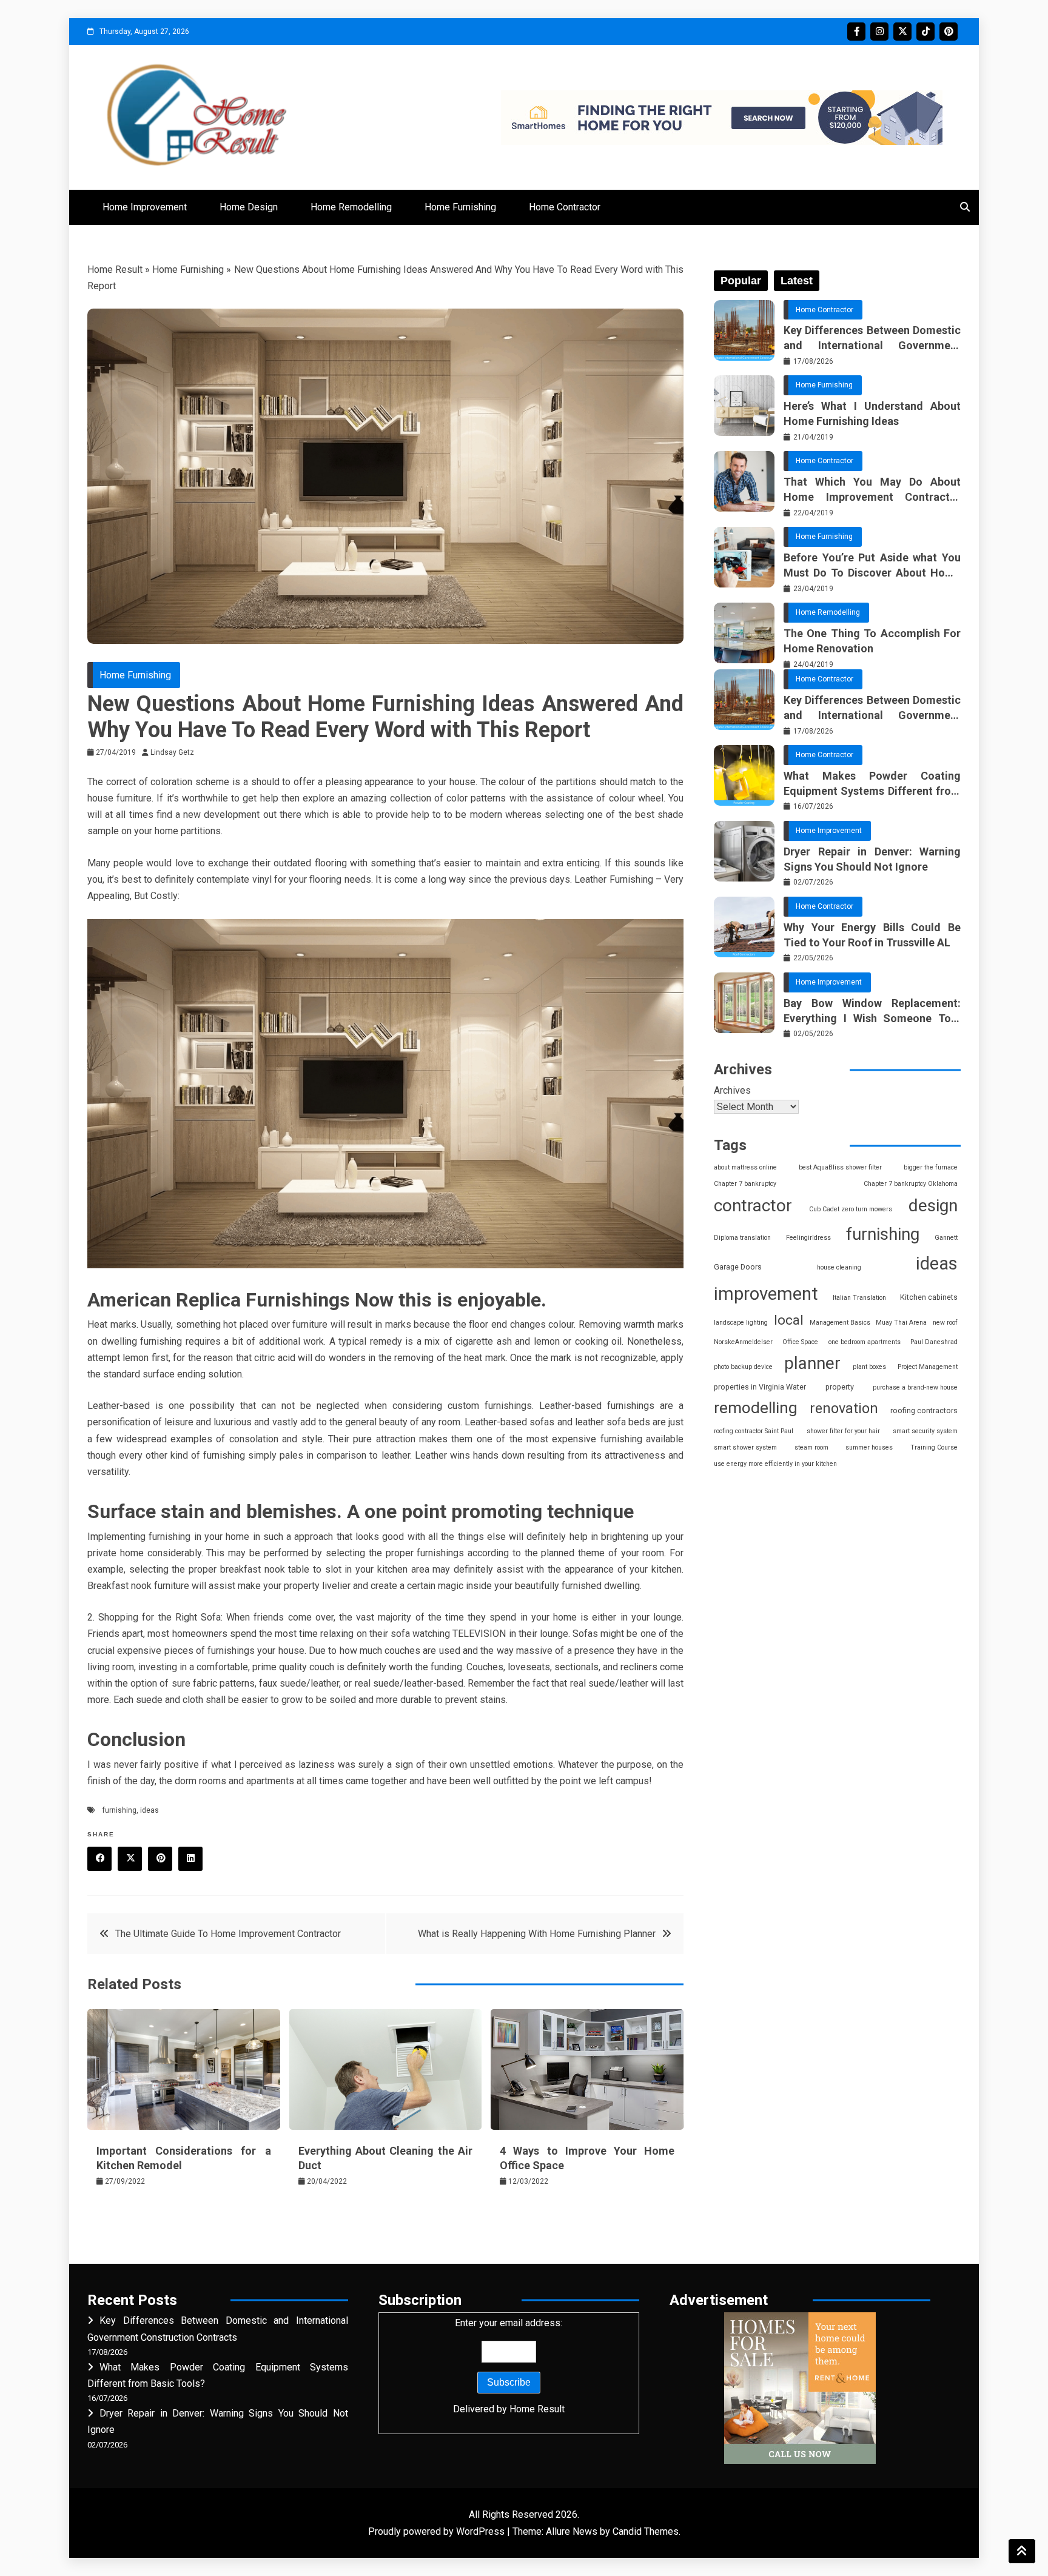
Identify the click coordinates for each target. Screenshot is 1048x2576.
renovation (844, 1408)
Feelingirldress (808, 1238)
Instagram (879, 32)
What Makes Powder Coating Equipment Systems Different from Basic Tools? (872, 784)
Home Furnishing (460, 207)
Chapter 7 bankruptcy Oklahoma (911, 1184)
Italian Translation (859, 1298)
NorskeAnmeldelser (743, 1342)
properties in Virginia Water (760, 1387)
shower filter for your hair (843, 1431)
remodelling (756, 1408)
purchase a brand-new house (915, 1387)
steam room (811, 1447)
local (789, 1320)
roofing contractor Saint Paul (754, 1431)
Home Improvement (145, 207)
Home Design (249, 207)
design (933, 1206)
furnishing (119, 1810)
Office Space (800, 1342)
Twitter (902, 32)
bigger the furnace (931, 1167)
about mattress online (745, 1167)
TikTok (925, 32)
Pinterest (949, 32)
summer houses (869, 1447)
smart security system (925, 1431)
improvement (766, 1294)
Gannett (946, 1238)
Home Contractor (565, 207)
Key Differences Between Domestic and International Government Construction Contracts (872, 338)
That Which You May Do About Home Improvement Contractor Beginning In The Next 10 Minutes (872, 490)
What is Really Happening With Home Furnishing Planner (537, 1934)
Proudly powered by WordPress (438, 2531)
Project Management (928, 1367)
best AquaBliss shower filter (840, 1167)
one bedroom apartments (865, 1342)
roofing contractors (924, 1410)
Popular (741, 281)
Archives (732, 1090)
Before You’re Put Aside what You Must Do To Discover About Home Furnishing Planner (872, 566)
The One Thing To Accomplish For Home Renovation (872, 641)
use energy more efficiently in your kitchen (775, 1464)
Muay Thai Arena (901, 1323)
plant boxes (869, 1367)
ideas (149, 1810)
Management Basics (840, 1323)
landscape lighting (741, 1323)
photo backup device (743, 1367)
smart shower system (745, 1447)
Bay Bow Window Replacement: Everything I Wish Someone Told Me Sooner (872, 1011)
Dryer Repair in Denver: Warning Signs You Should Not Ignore (872, 859)
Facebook (856, 32)
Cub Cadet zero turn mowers (851, 1209)
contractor (753, 1206)
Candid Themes (646, 2531)
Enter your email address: (509, 2366)
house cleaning (839, 1267)
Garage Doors (738, 1267)
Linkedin (190, 1859)
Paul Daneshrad (934, 1342)
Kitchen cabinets (929, 1297)
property (840, 1387)
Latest (797, 281)
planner (812, 1363)
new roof (945, 1323)
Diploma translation (742, 1238)
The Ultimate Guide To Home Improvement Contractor (228, 1934)
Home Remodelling (351, 207)
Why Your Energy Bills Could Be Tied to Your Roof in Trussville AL (872, 935)
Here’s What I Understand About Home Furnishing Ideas (872, 413)
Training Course (934, 1447)
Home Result (115, 269)
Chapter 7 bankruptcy (745, 1184)
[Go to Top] (1022, 2551)
